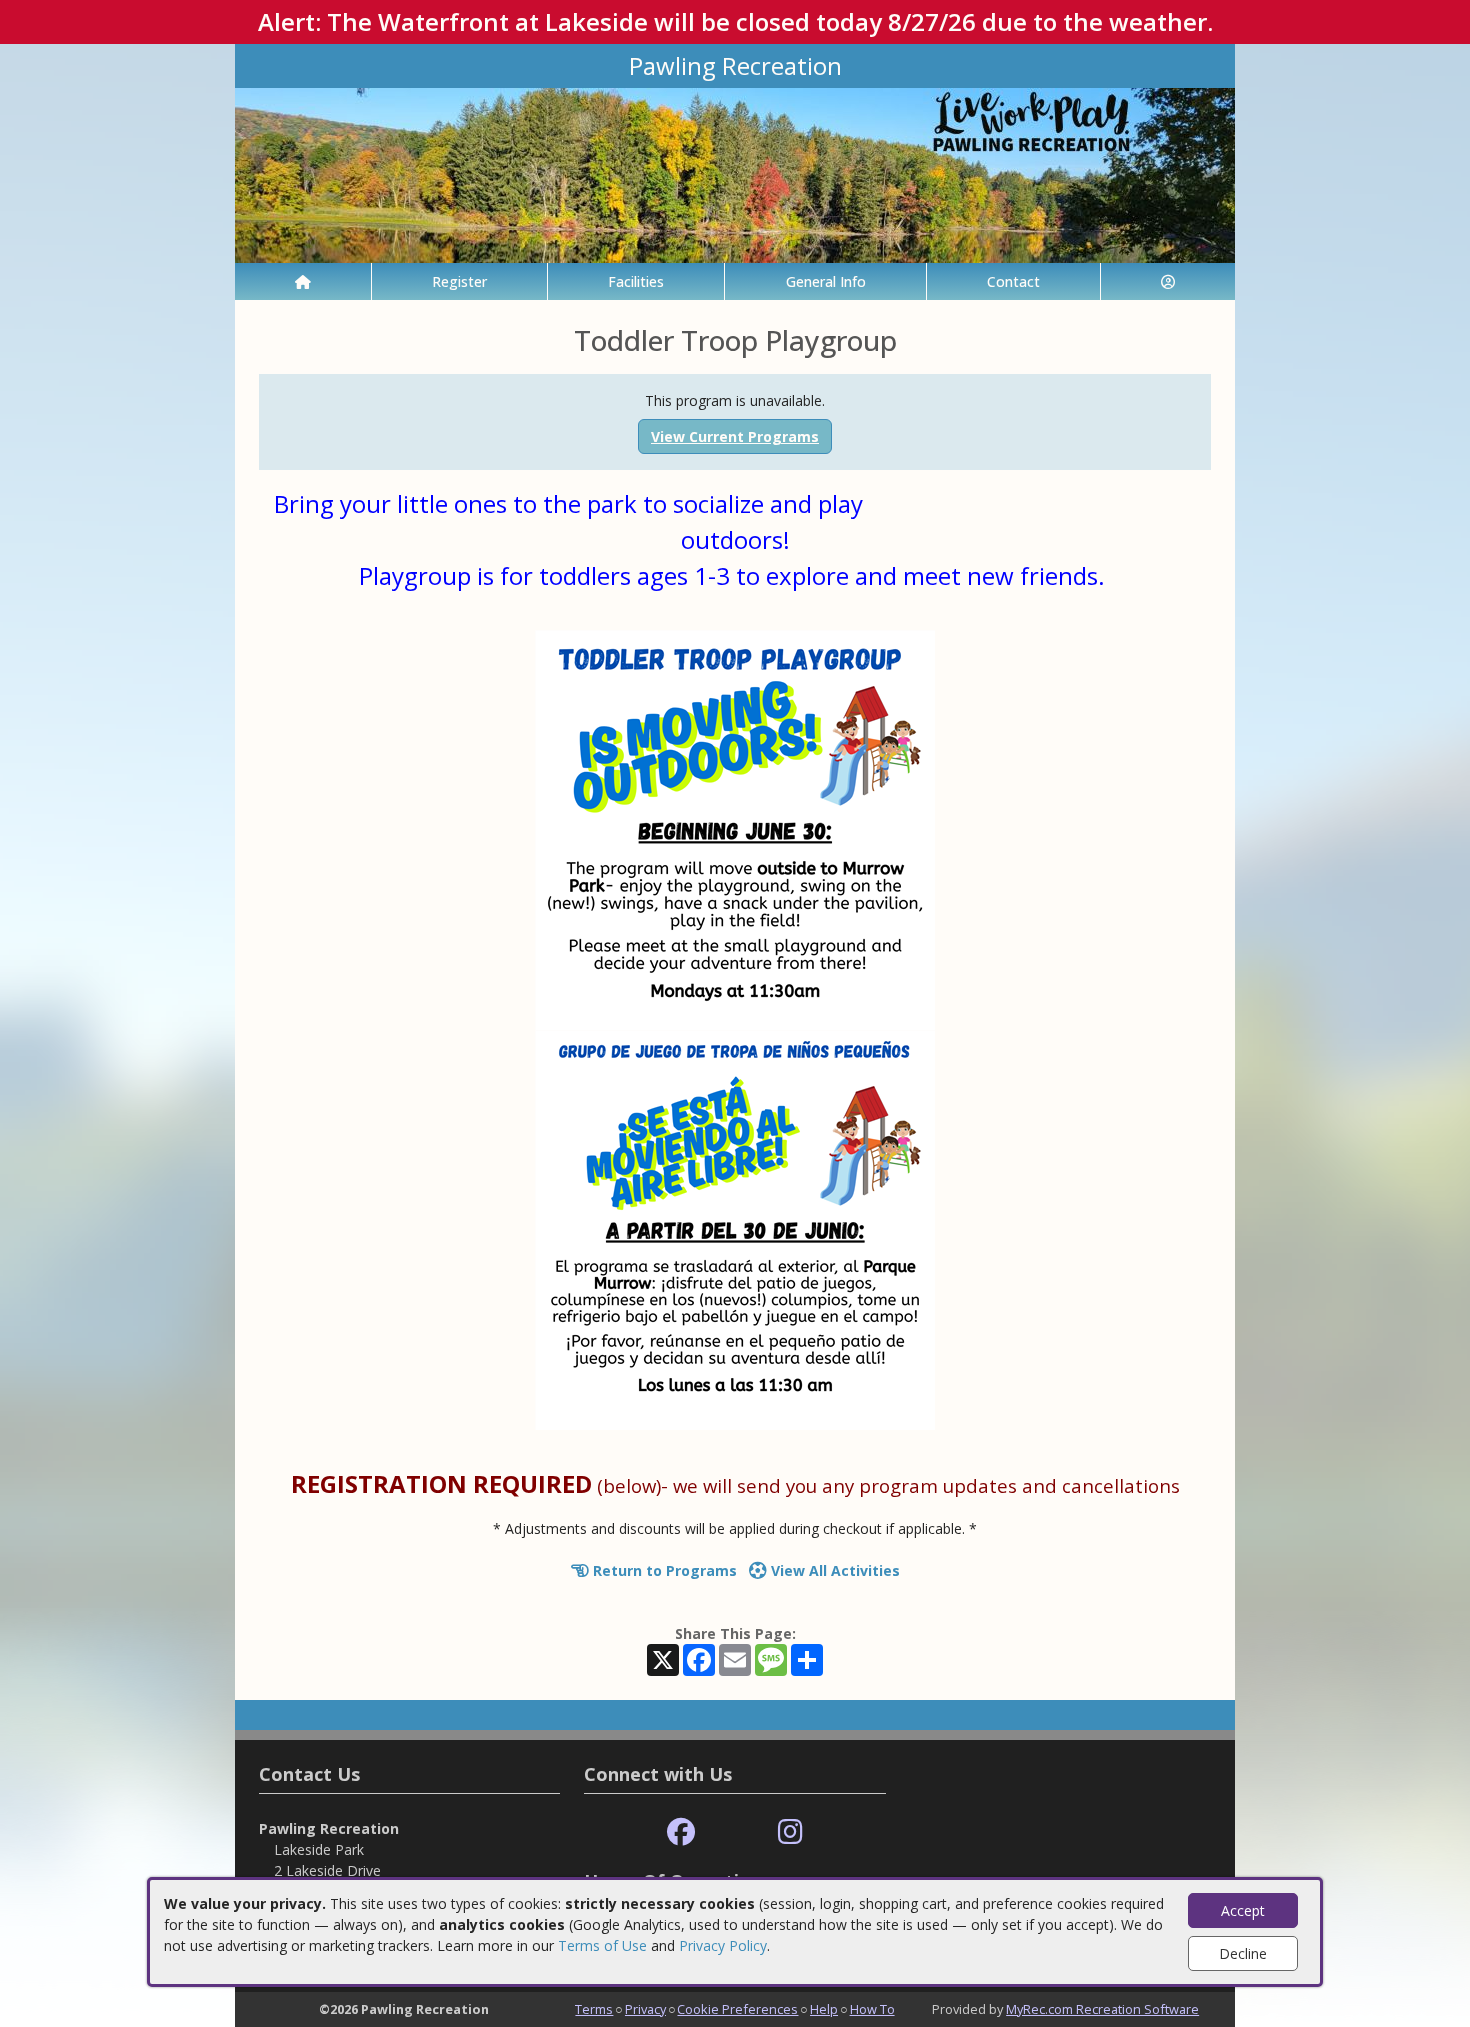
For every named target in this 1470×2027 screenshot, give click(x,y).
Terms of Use (602, 1945)
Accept (1243, 1910)
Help (824, 2009)
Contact (1013, 281)
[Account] (1168, 281)
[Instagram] (790, 1832)
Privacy (645, 2009)
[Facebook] (681, 1832)
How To (872, 2009)
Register (459, 281)
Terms (594, 2009)
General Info (826, 281)
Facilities (636, 281)
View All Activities (833, 1570)
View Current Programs (735, 436)
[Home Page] (303, 281)
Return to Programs (663, 1570)
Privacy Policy (723, 1945)
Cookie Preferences (737, 2009)
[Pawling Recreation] (735, 173)
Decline (1243, 1953)
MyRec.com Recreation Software (1102, 2009)
